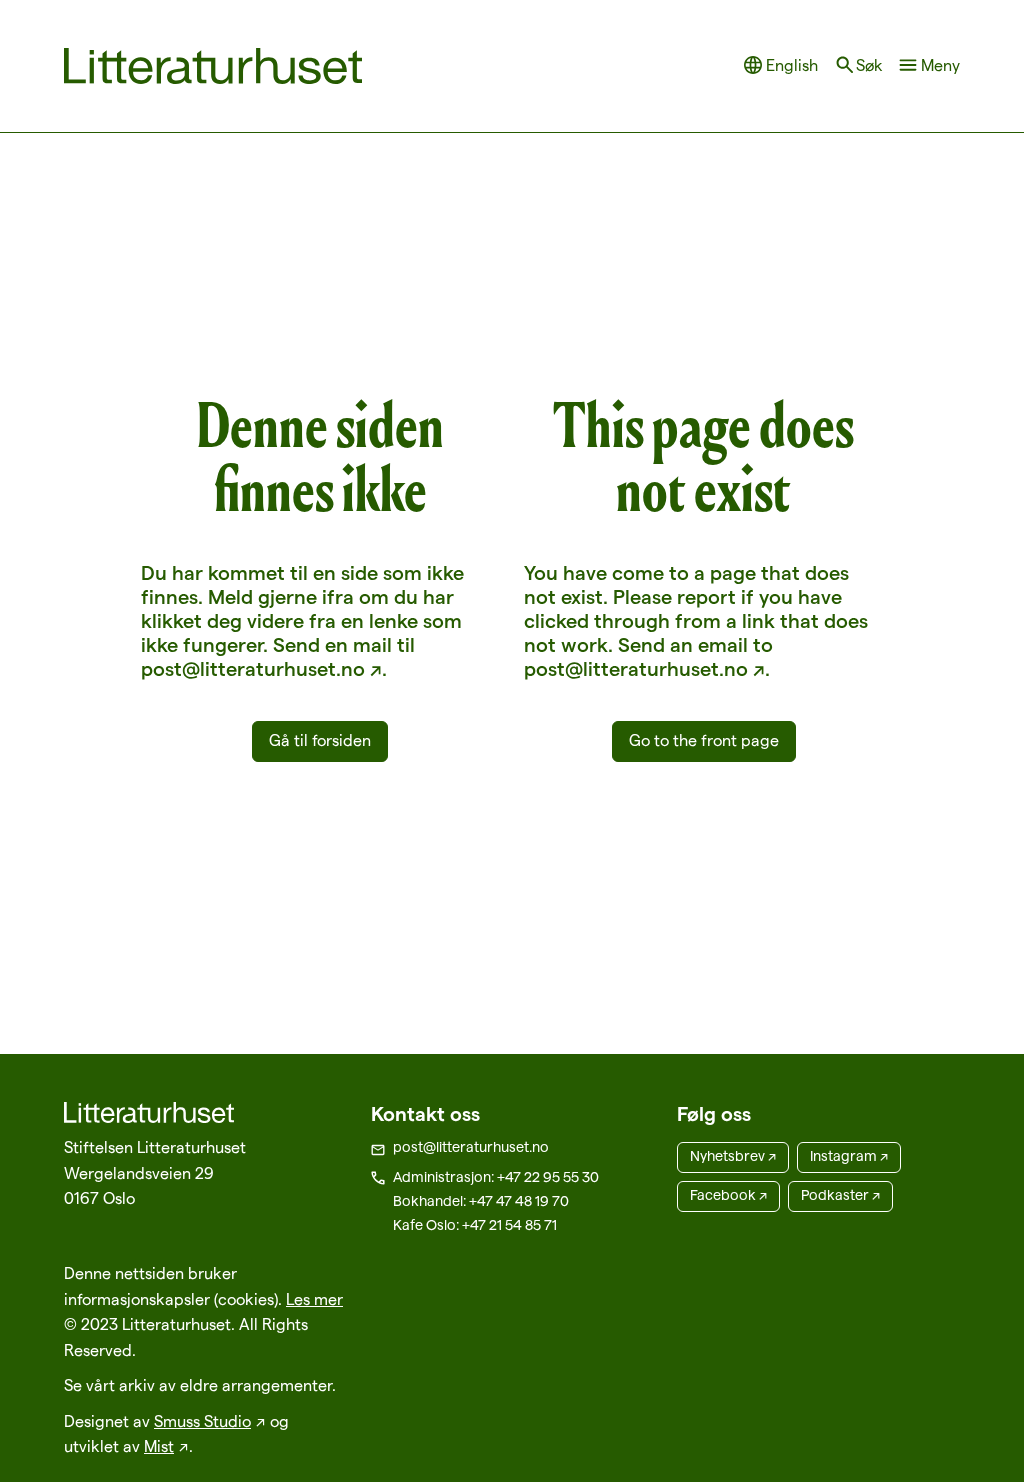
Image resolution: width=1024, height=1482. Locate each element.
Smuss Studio (202, 1421)
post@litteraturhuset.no (471, 1147)
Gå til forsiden (320, 740)
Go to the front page (704, 740)
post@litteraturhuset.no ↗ (261, 669)
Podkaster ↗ (840, 1195)
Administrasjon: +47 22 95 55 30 (496, 1177)
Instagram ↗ (849, 1156)
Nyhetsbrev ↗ (733, 1156)
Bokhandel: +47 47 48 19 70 (481, 1201)
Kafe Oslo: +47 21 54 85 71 (475, 1225)
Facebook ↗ (728, 1195)
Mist (159, 1446)
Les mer (314, 1299)
